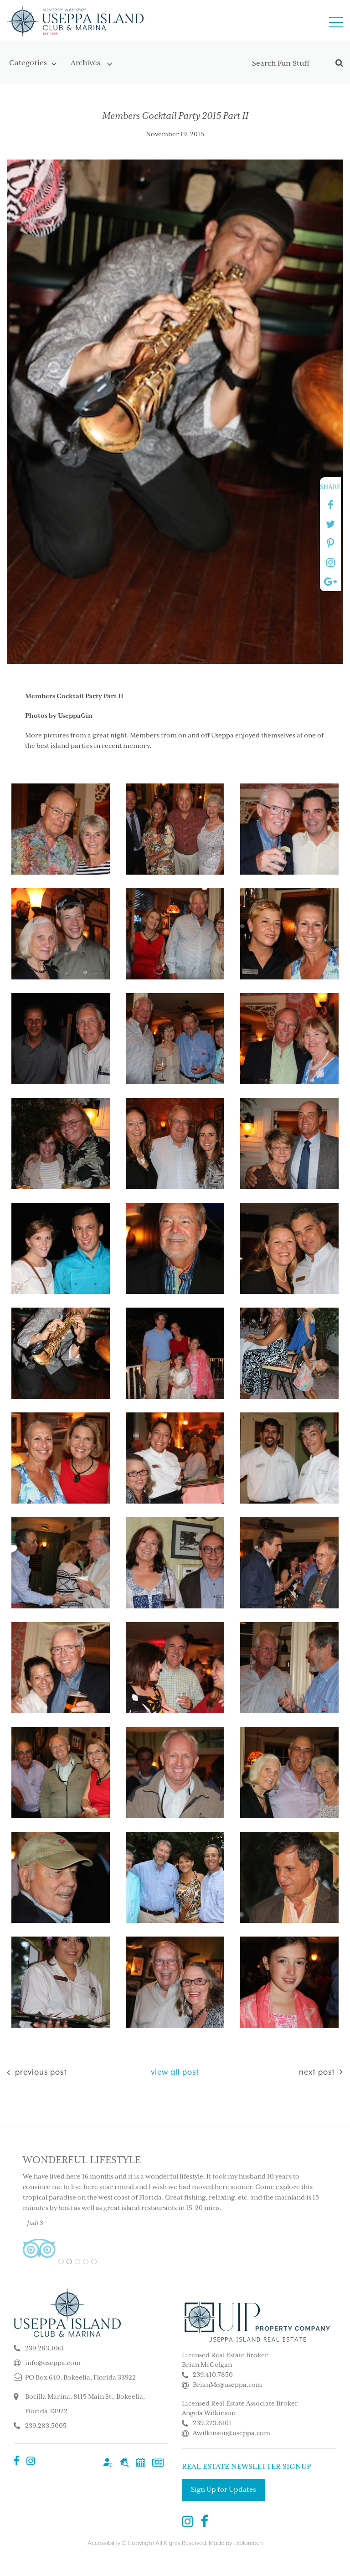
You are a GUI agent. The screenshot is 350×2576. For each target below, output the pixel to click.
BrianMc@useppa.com (227, 2385)
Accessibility (104, 2543)
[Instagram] (31, 2462)
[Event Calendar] (141, 2462)
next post (317, 2072)
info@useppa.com (53, 2363)
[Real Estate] (124, 2462)
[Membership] (108, 2462)
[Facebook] (17, 2462)
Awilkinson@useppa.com (232, 2433)
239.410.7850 (213, 2375)
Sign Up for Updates (224, 2490)
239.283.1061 (45, 2349)
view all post (175, 2072)
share (330, 487)
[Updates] (158, 2462)
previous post (40, 2072)
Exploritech (248, 2543)
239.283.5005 (46, 2426)
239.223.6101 (212, 2423)
